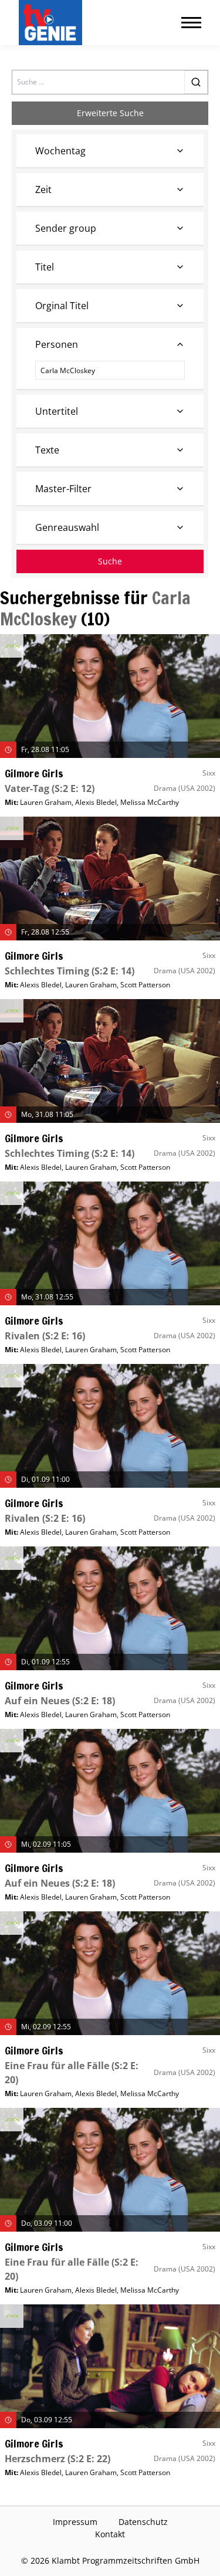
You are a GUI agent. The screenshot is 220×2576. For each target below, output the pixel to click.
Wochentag (60, 151)
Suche (110, 561)
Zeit (43, 189)
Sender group (66, 228)
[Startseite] (53, 23)
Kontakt (110, 2534)
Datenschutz (143, 2522)
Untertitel (57, 411)
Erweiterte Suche (110, 113)
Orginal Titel (62, 306)
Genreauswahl (67, 527)
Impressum (75, 2522)
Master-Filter (63, 489)
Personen (57, 344)
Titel (45, 267)
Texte (47, 450)
